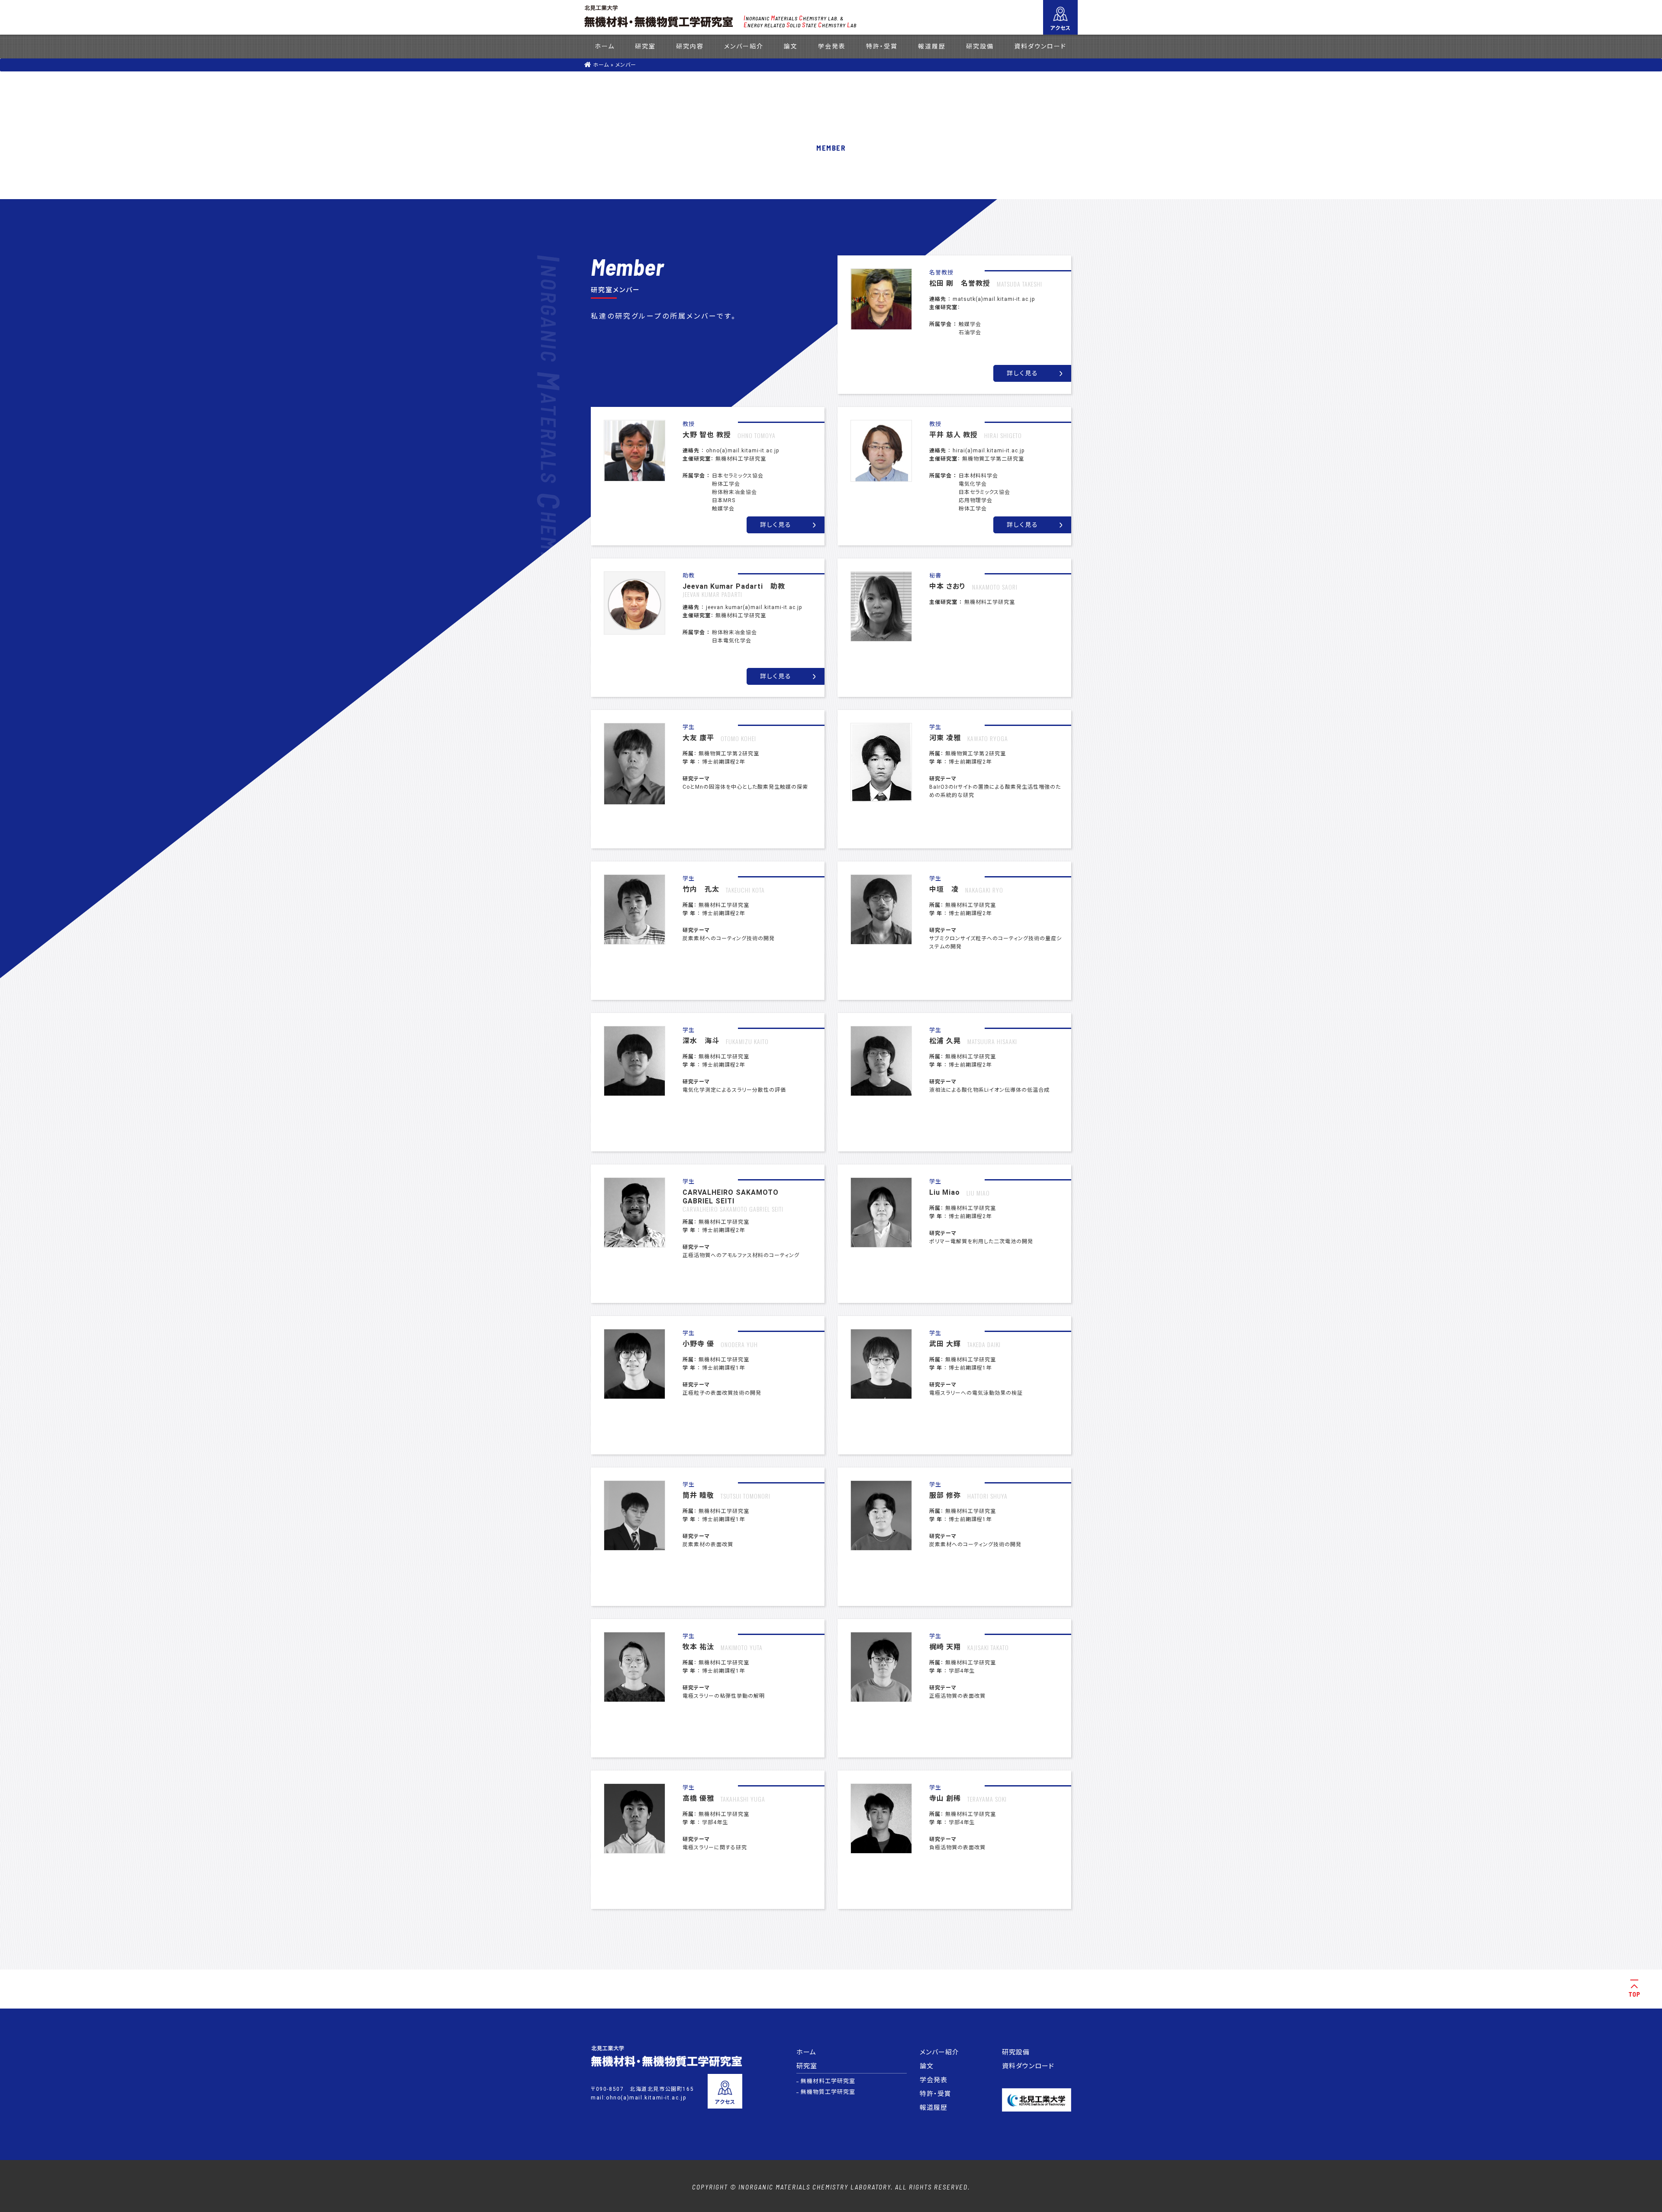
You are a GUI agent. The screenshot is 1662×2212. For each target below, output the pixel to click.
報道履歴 (932, 46)
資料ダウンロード (1040, 46)
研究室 (645, 46)
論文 (791, 46)
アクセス (1060, 28)
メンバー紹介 (744, 46)
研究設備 (980, 46)
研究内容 (690, 46)
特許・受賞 (882, 46)
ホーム (605, 46)
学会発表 (832, 46)
